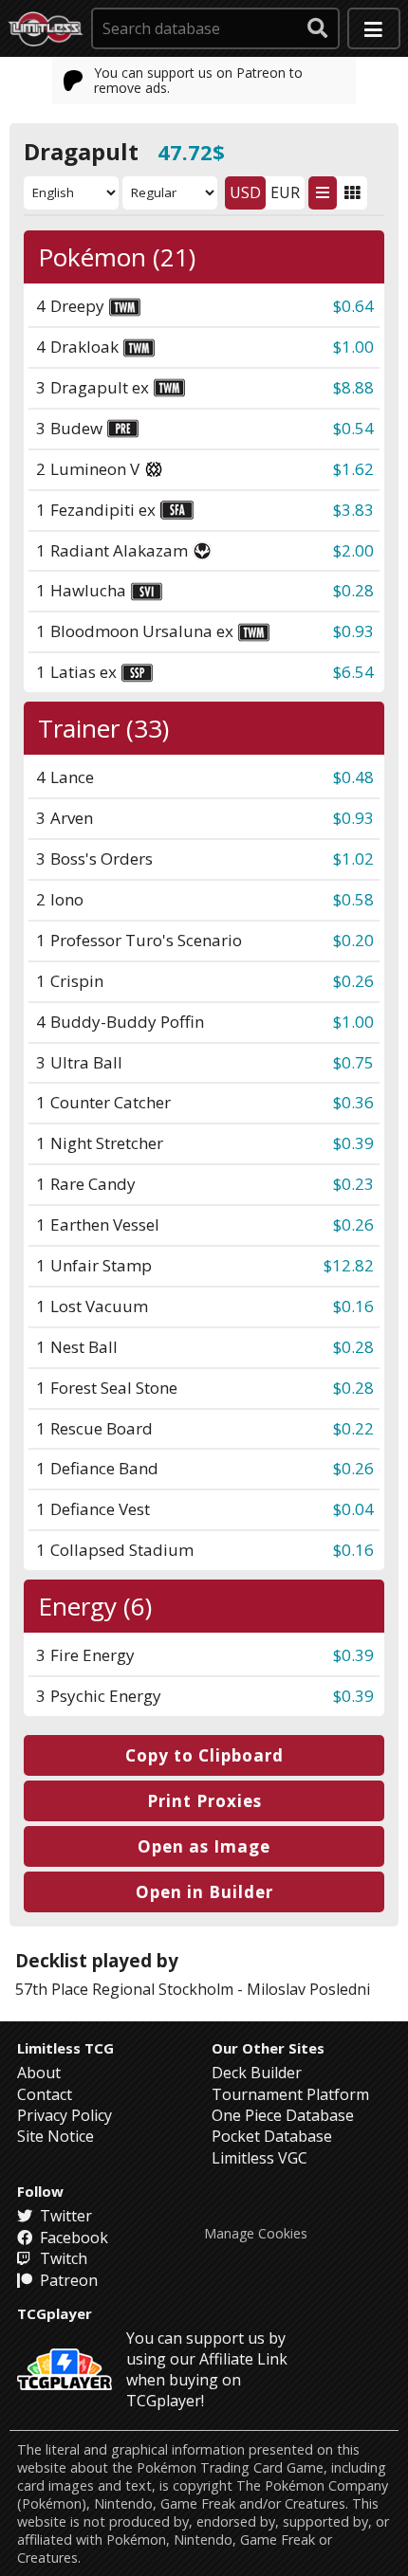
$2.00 (353, 550)
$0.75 (353, 1062)
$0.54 (353, 428)
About (39, 2073)
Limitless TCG (65, 2048)
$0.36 (353, 1102)
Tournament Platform (290, 2094)
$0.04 (353, 1509)
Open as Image (204, 1846)
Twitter (64, 2216)
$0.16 (353, 1306)
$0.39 (353, 1143)
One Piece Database (283, 2115)
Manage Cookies (256, 2234)
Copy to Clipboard (204, 1755)
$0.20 (353, 940)
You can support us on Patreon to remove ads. (198, 80)
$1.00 (353, 347)
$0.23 (353, 1184)
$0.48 (353, 777)
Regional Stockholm (163, 1989)
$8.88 (353, 387)
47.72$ (191, 152)
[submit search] (318, 28)
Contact (45, 2094)
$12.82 (349, 1265)
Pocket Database (272, 2136)
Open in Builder (204, 1892)
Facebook (72, 2238)
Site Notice (56, 2136)
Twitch (62, 2258)
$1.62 (353, 469)
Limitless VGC (260, 2158)
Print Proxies (204, 1801)
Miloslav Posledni (308, 1989)
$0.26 (353, 981)
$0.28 (353, 590)
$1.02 (353, 859)
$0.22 (353, 1428)
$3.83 (353, 510)
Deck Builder (257, 2073)
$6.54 (353, 672)
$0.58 (353, 899)
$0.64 (353, 306)
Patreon (67, 2280)
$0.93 (353, 631)
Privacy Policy (65, 2115)
